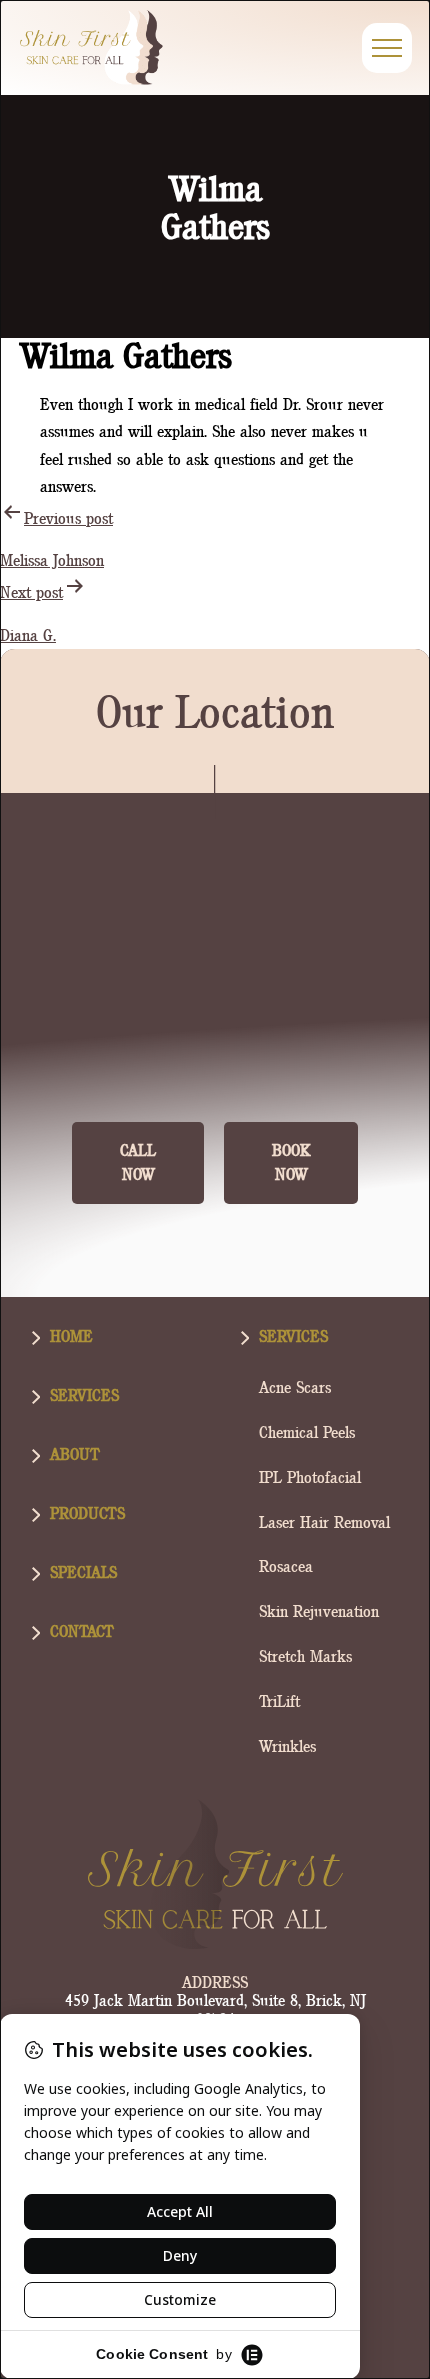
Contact (82, 1631)
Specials (83, 1572)
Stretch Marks (305, 1656)
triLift (279, 1701)
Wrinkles (287, 1746)
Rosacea (286, 1566)
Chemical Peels (307, 1432)
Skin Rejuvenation (319, 1611)
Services (84, 1395)
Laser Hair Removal (324, 1522)
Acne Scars (295, 1387)
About (75, 1454)
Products (87, 1513)
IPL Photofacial (310, 1477)
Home (71, 1336)
